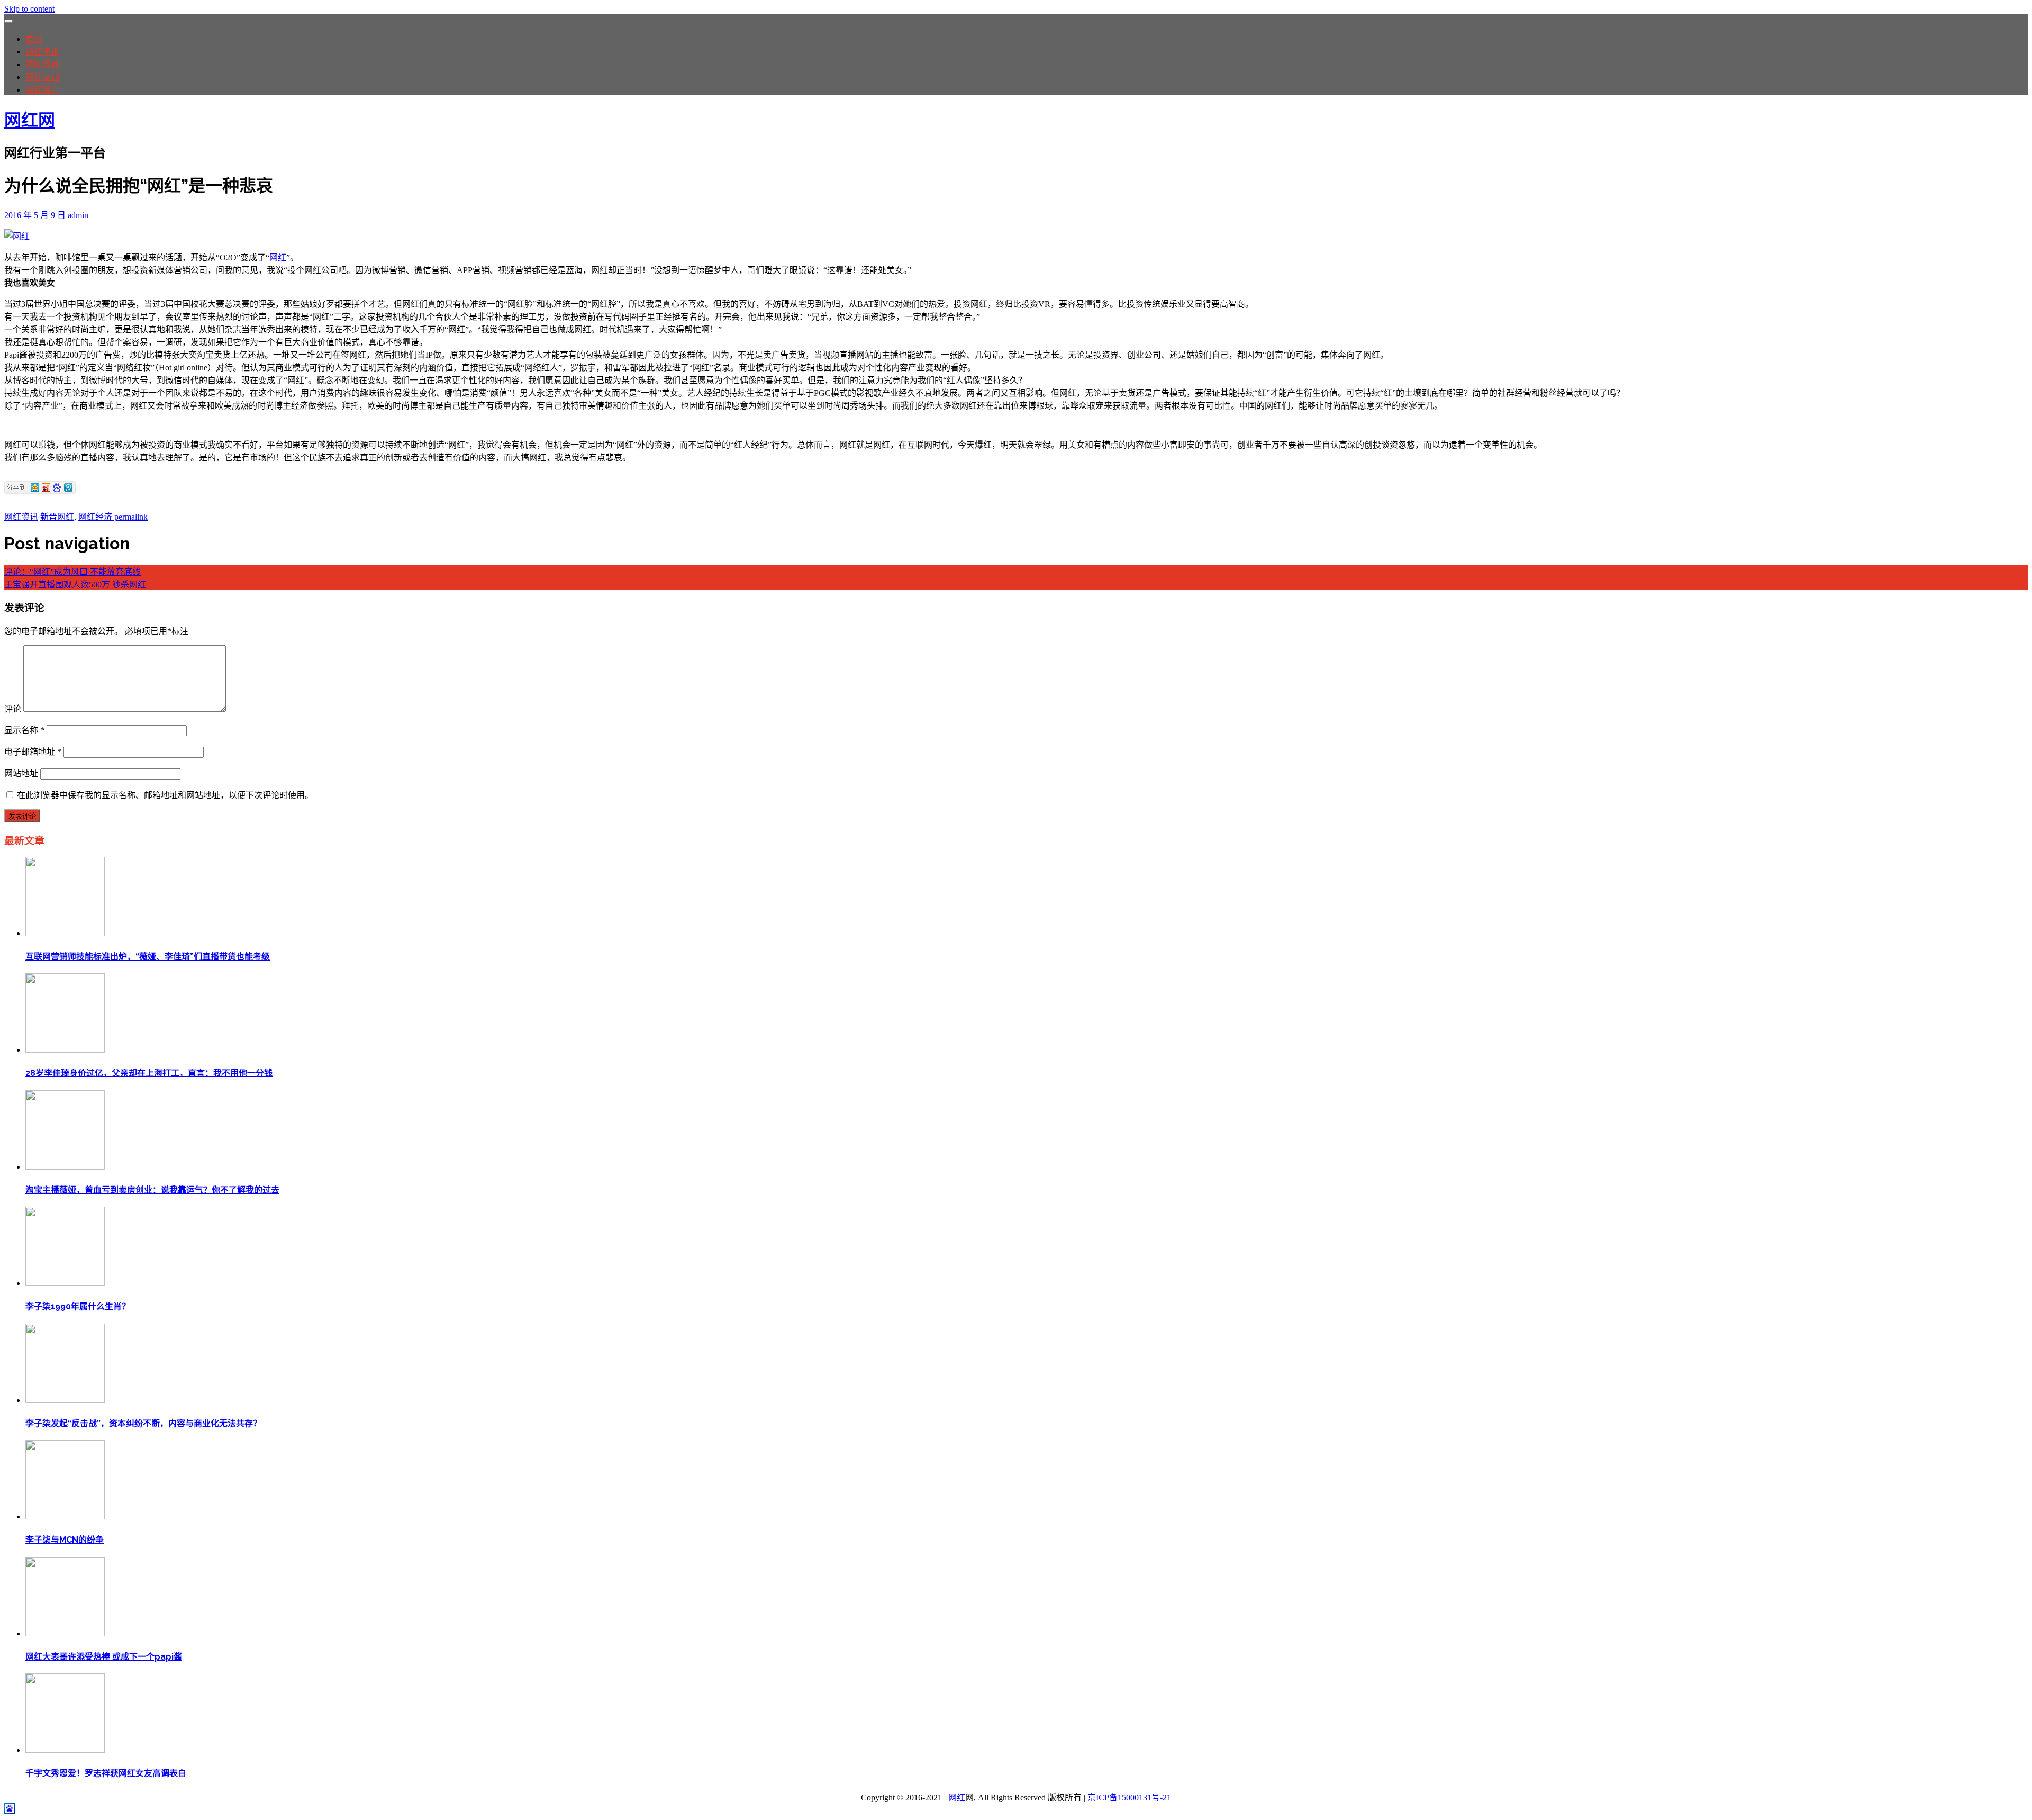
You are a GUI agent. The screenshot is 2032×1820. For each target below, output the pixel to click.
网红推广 (42, 90)
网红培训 (42, 77)
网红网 (30, 120)
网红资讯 (42, 52)
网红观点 (42, 64)
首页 (34, 39)
